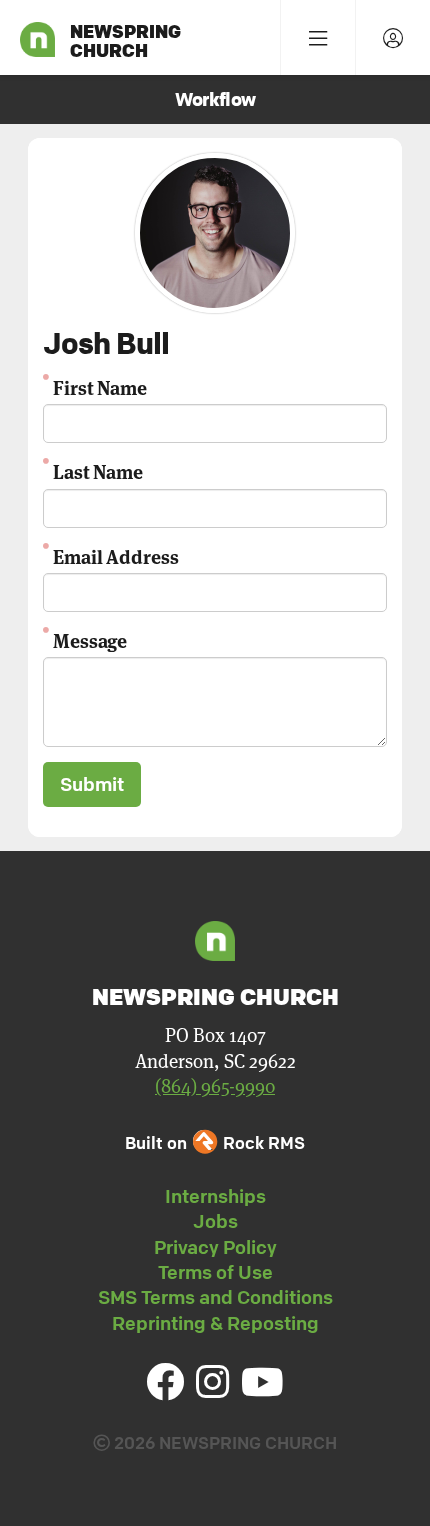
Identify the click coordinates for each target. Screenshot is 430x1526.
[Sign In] (392, 37)
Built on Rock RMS (215, 1142)
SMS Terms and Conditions (215, 1297)
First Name (100, 386)
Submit (92, 784)
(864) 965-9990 (215, 1086)
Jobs (215, 1221)
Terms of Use (215, 1272)
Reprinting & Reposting (215, 1323)
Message (90, 639)
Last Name (98, 470)
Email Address (116, 555)
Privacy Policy (215, 1247)
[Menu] (317, 37)
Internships (215, 1196)
